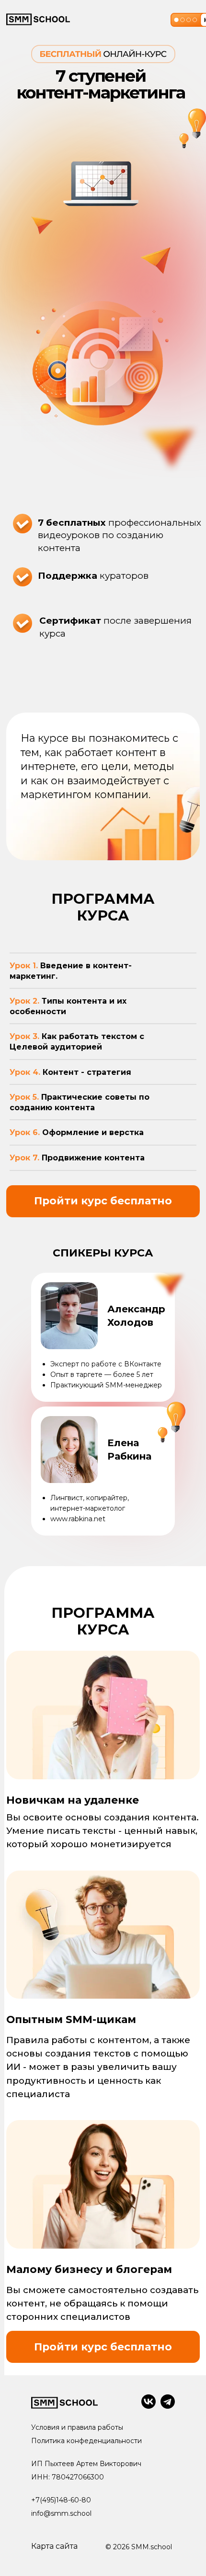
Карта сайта (54, 2546)
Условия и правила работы (77, 2427)
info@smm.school (61, 2513)
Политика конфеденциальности (86, 2441)
